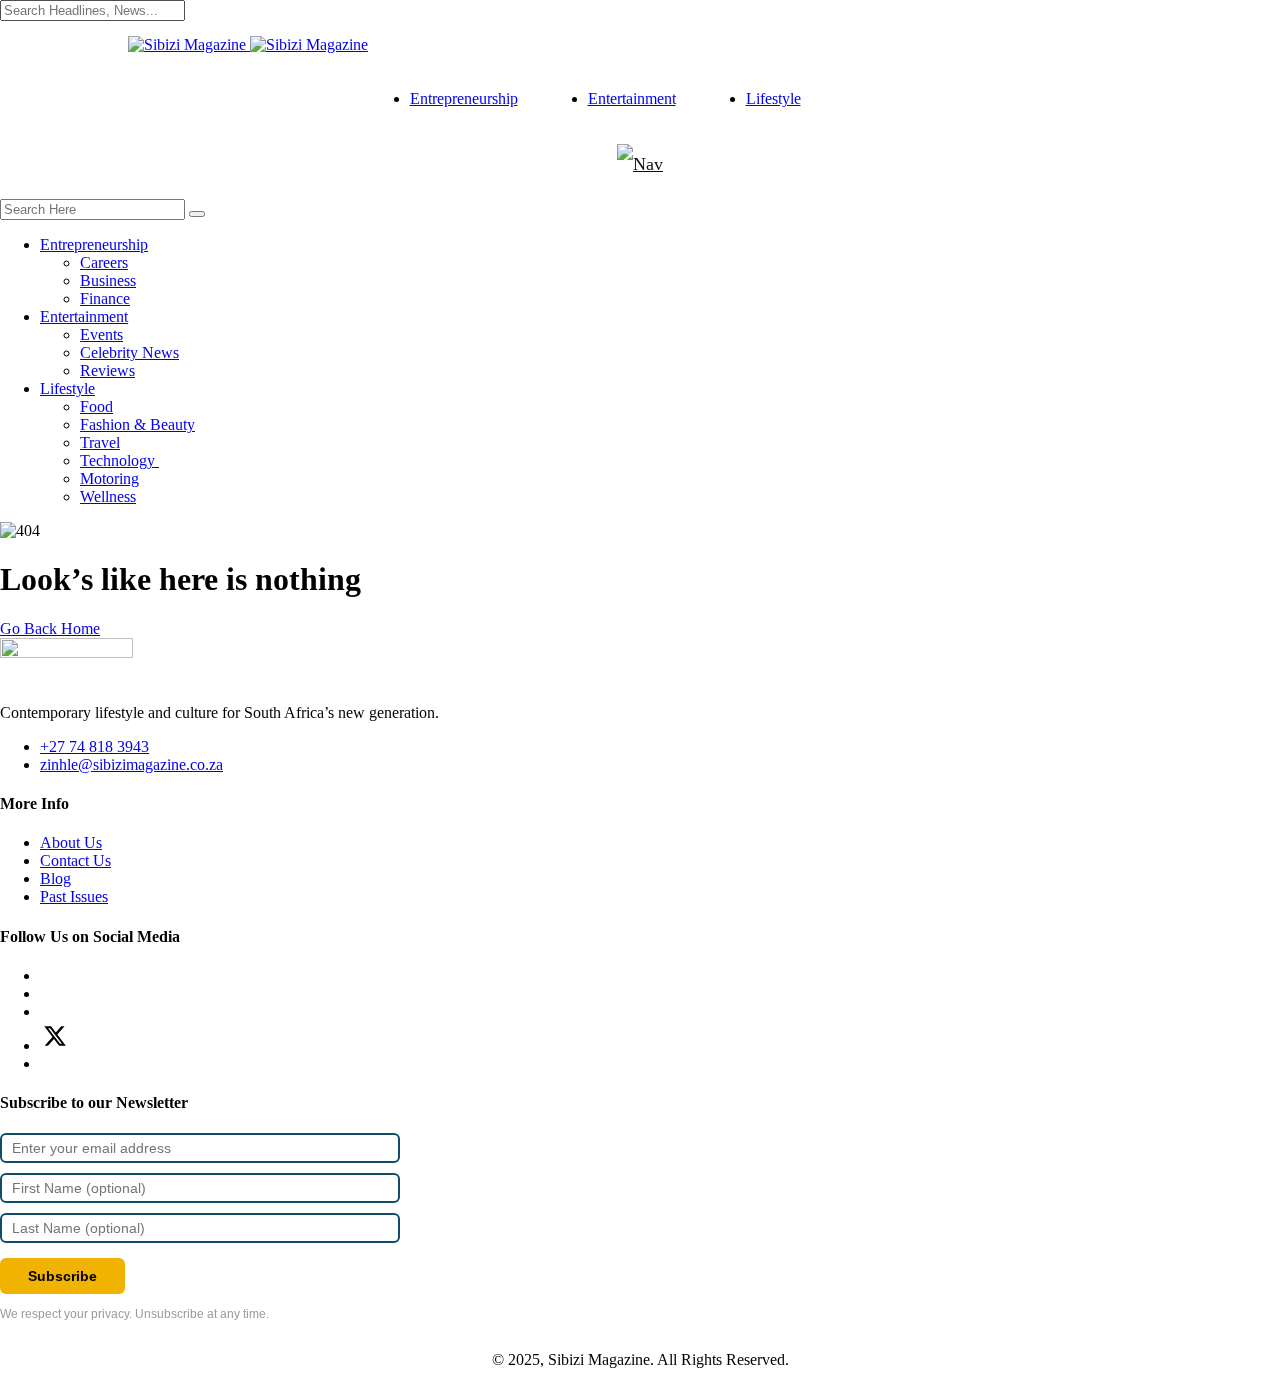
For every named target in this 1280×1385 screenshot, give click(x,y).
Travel (100, 442)
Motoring (109, 478)
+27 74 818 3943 (94, 746)
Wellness (108, 496)
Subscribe (62, 1276)
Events (101, 334)
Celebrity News (129, 352)
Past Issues (74, 896)
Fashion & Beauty (137, 424)
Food (96, 406)
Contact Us (75, 860)
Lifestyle (773, 98)
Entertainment (632, 98)
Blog (55, 878)
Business (108, 280)
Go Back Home (50, 628)
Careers (104, 262)
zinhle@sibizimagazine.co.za (131, 764)
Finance (105, 298)
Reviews (107, 370)
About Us (71, 842)
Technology (119, 460)
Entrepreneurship (464, 98)
